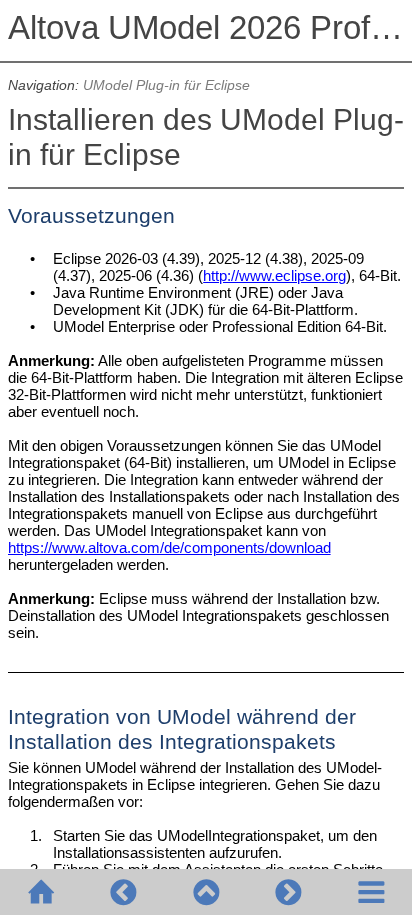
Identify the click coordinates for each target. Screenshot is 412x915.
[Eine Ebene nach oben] (206, 892)
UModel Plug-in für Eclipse (166, 85)
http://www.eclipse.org (274, 275)
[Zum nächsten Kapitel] (288, 892)
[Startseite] (41, 892)
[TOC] (371, 892)
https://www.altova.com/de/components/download (169, 547)
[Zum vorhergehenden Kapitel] (123, 892)
